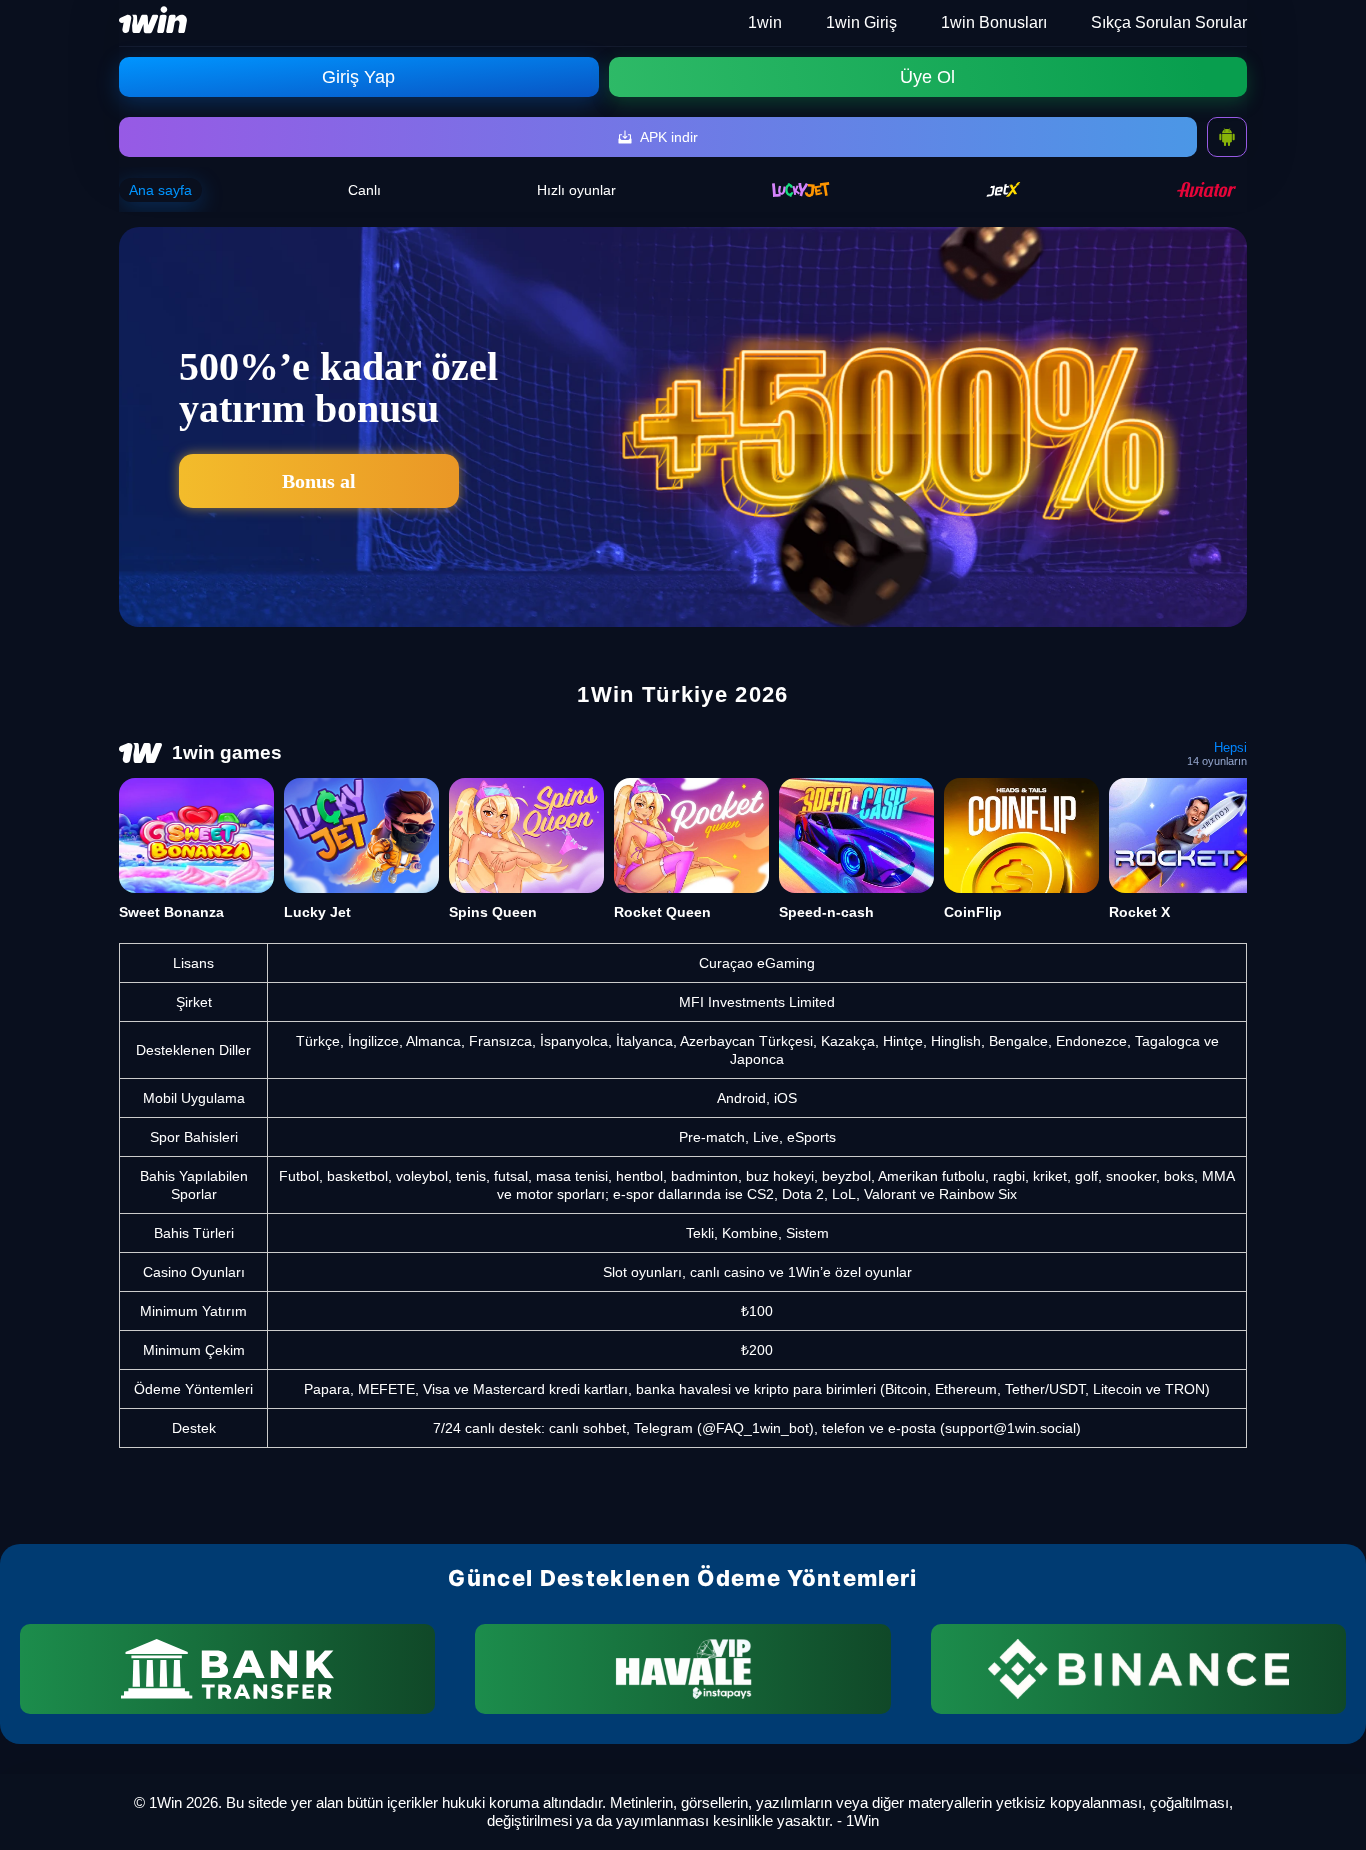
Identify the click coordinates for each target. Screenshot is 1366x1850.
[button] (1331, 1775)
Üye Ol (927, 77)
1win (765, 22)
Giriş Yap (358, 77)
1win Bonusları (994, 22)
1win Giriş (861, 22)
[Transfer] (227, 1669)
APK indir (669, 137)
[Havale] (682, 1669)
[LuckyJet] (801, 189)
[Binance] (1138, 1669)
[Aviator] (1207, 189)
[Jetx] (1003, 189)
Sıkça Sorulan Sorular (1169, 22)
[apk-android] (1227, 137)
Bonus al (319, 481)
